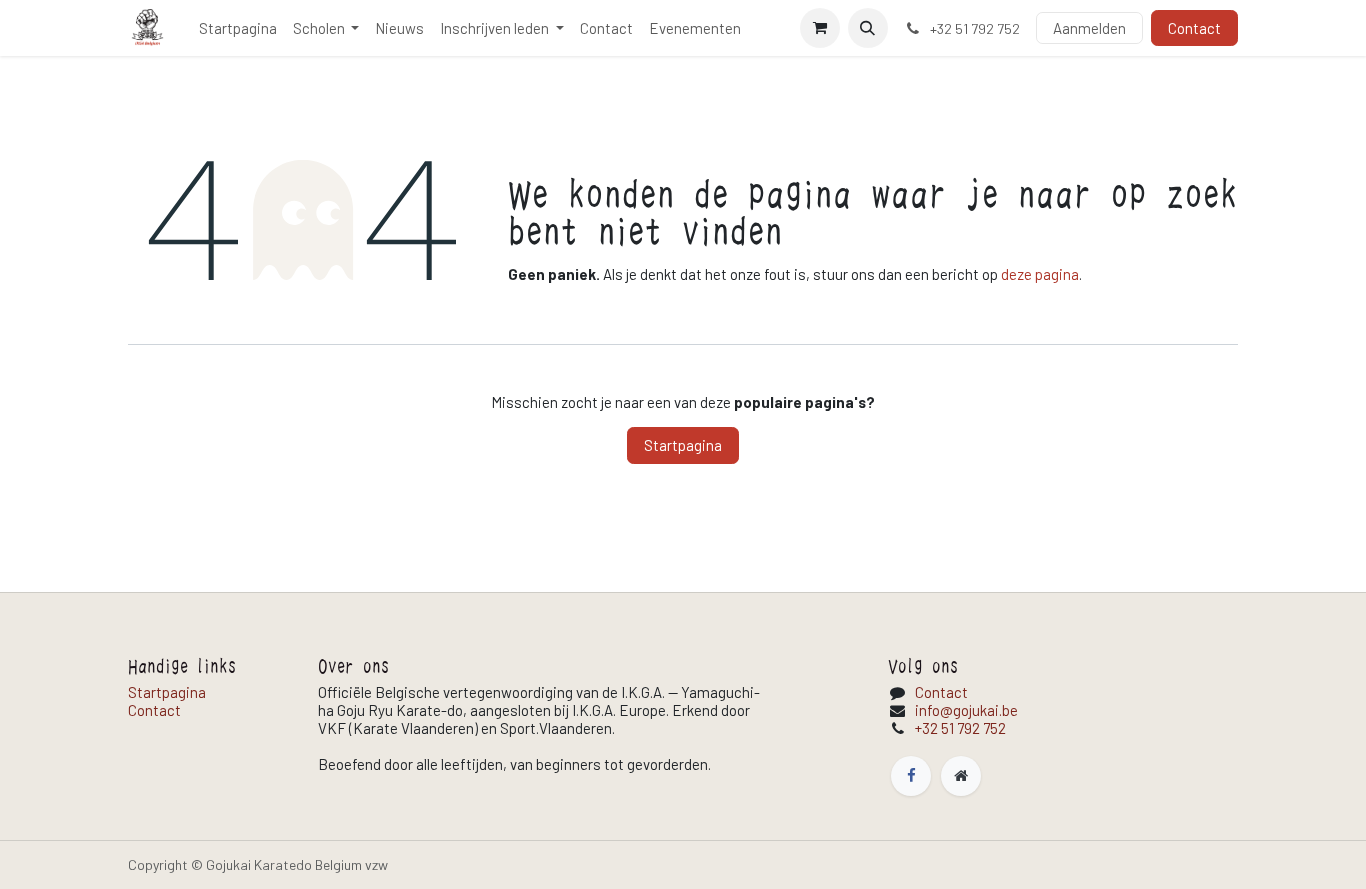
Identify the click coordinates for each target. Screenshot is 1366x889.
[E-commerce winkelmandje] (820, 28)
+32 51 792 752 (960, 728)
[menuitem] (238, 28)
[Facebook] (911, 776)
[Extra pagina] (961, 776)
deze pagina (1040, 274)
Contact (1194, 28)
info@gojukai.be (966, 710)
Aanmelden (1089, 28)
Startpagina (683, 445)
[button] (868, 28)
